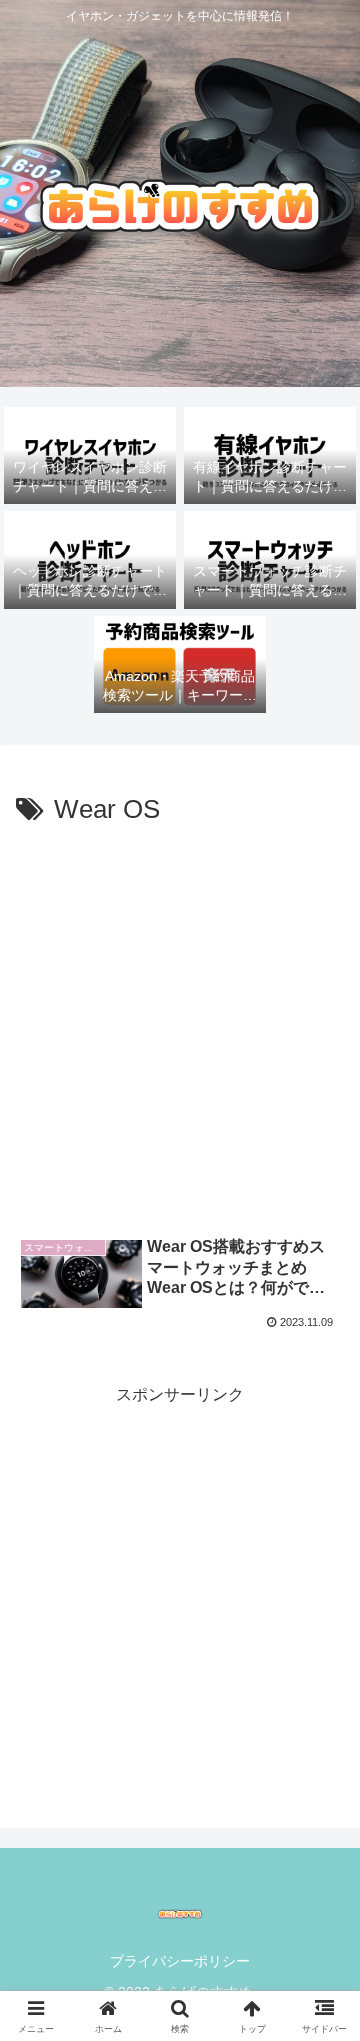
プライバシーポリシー (180, 1961)
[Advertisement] (180, 1023)
